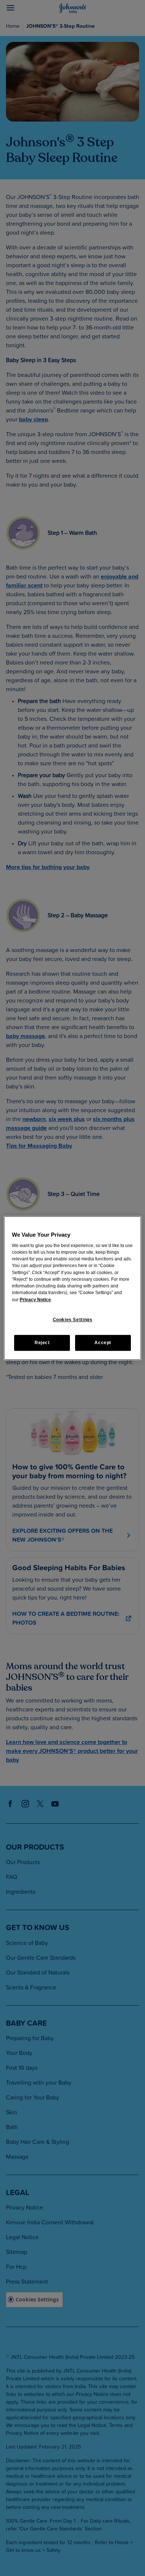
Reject (42, 1343)
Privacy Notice (35, 1300)
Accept (103, 1343)
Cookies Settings (73, 1320)
